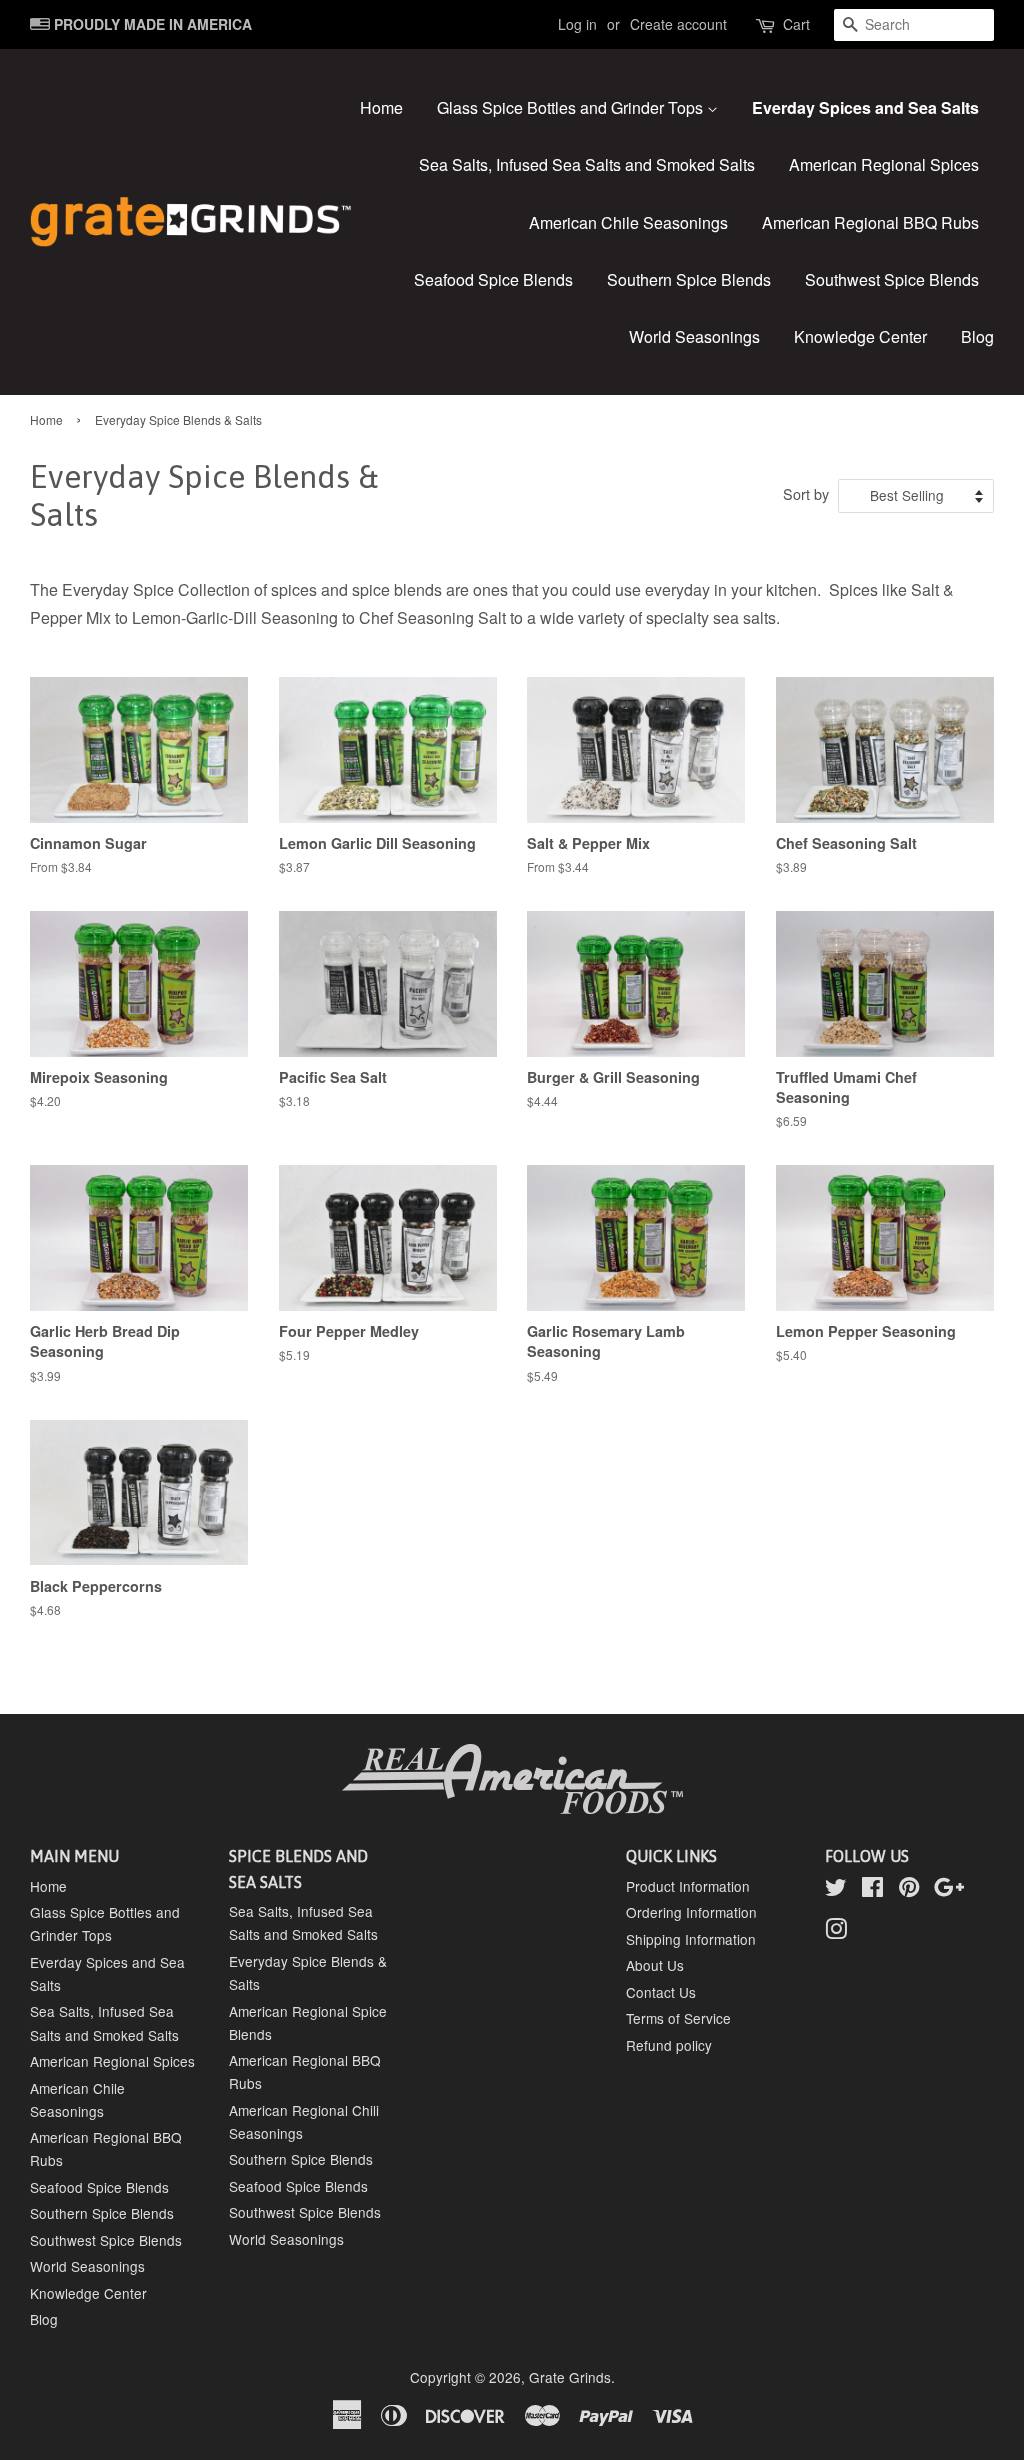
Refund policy (669, 2045)
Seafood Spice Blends (493, 279)
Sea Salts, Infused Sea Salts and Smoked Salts (587, 164)
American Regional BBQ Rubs (870, 222)
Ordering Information (691, 1912)
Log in (577, 24)
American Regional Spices (884, 164)
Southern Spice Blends (689, 279)
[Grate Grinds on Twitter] (836, 1890)
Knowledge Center (860, 336)
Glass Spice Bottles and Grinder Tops (572, 107)
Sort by (806, 493)
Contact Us (661, 1992)
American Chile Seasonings (628, 222)
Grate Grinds (570, 2377)
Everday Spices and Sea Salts (865, 107)
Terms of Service (678, 2018)
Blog (977, 336)
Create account (678, 24)
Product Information (688, 1886)
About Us (655, 1965)
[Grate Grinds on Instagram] (836, 1932)
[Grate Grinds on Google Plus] (949, 1890)
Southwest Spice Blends (892, 279)
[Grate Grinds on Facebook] (872, 1890)
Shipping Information (691, 1939)
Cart (796, 24)
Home (381, 107)
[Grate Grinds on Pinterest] (909, 1890)
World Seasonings (694, 336)
